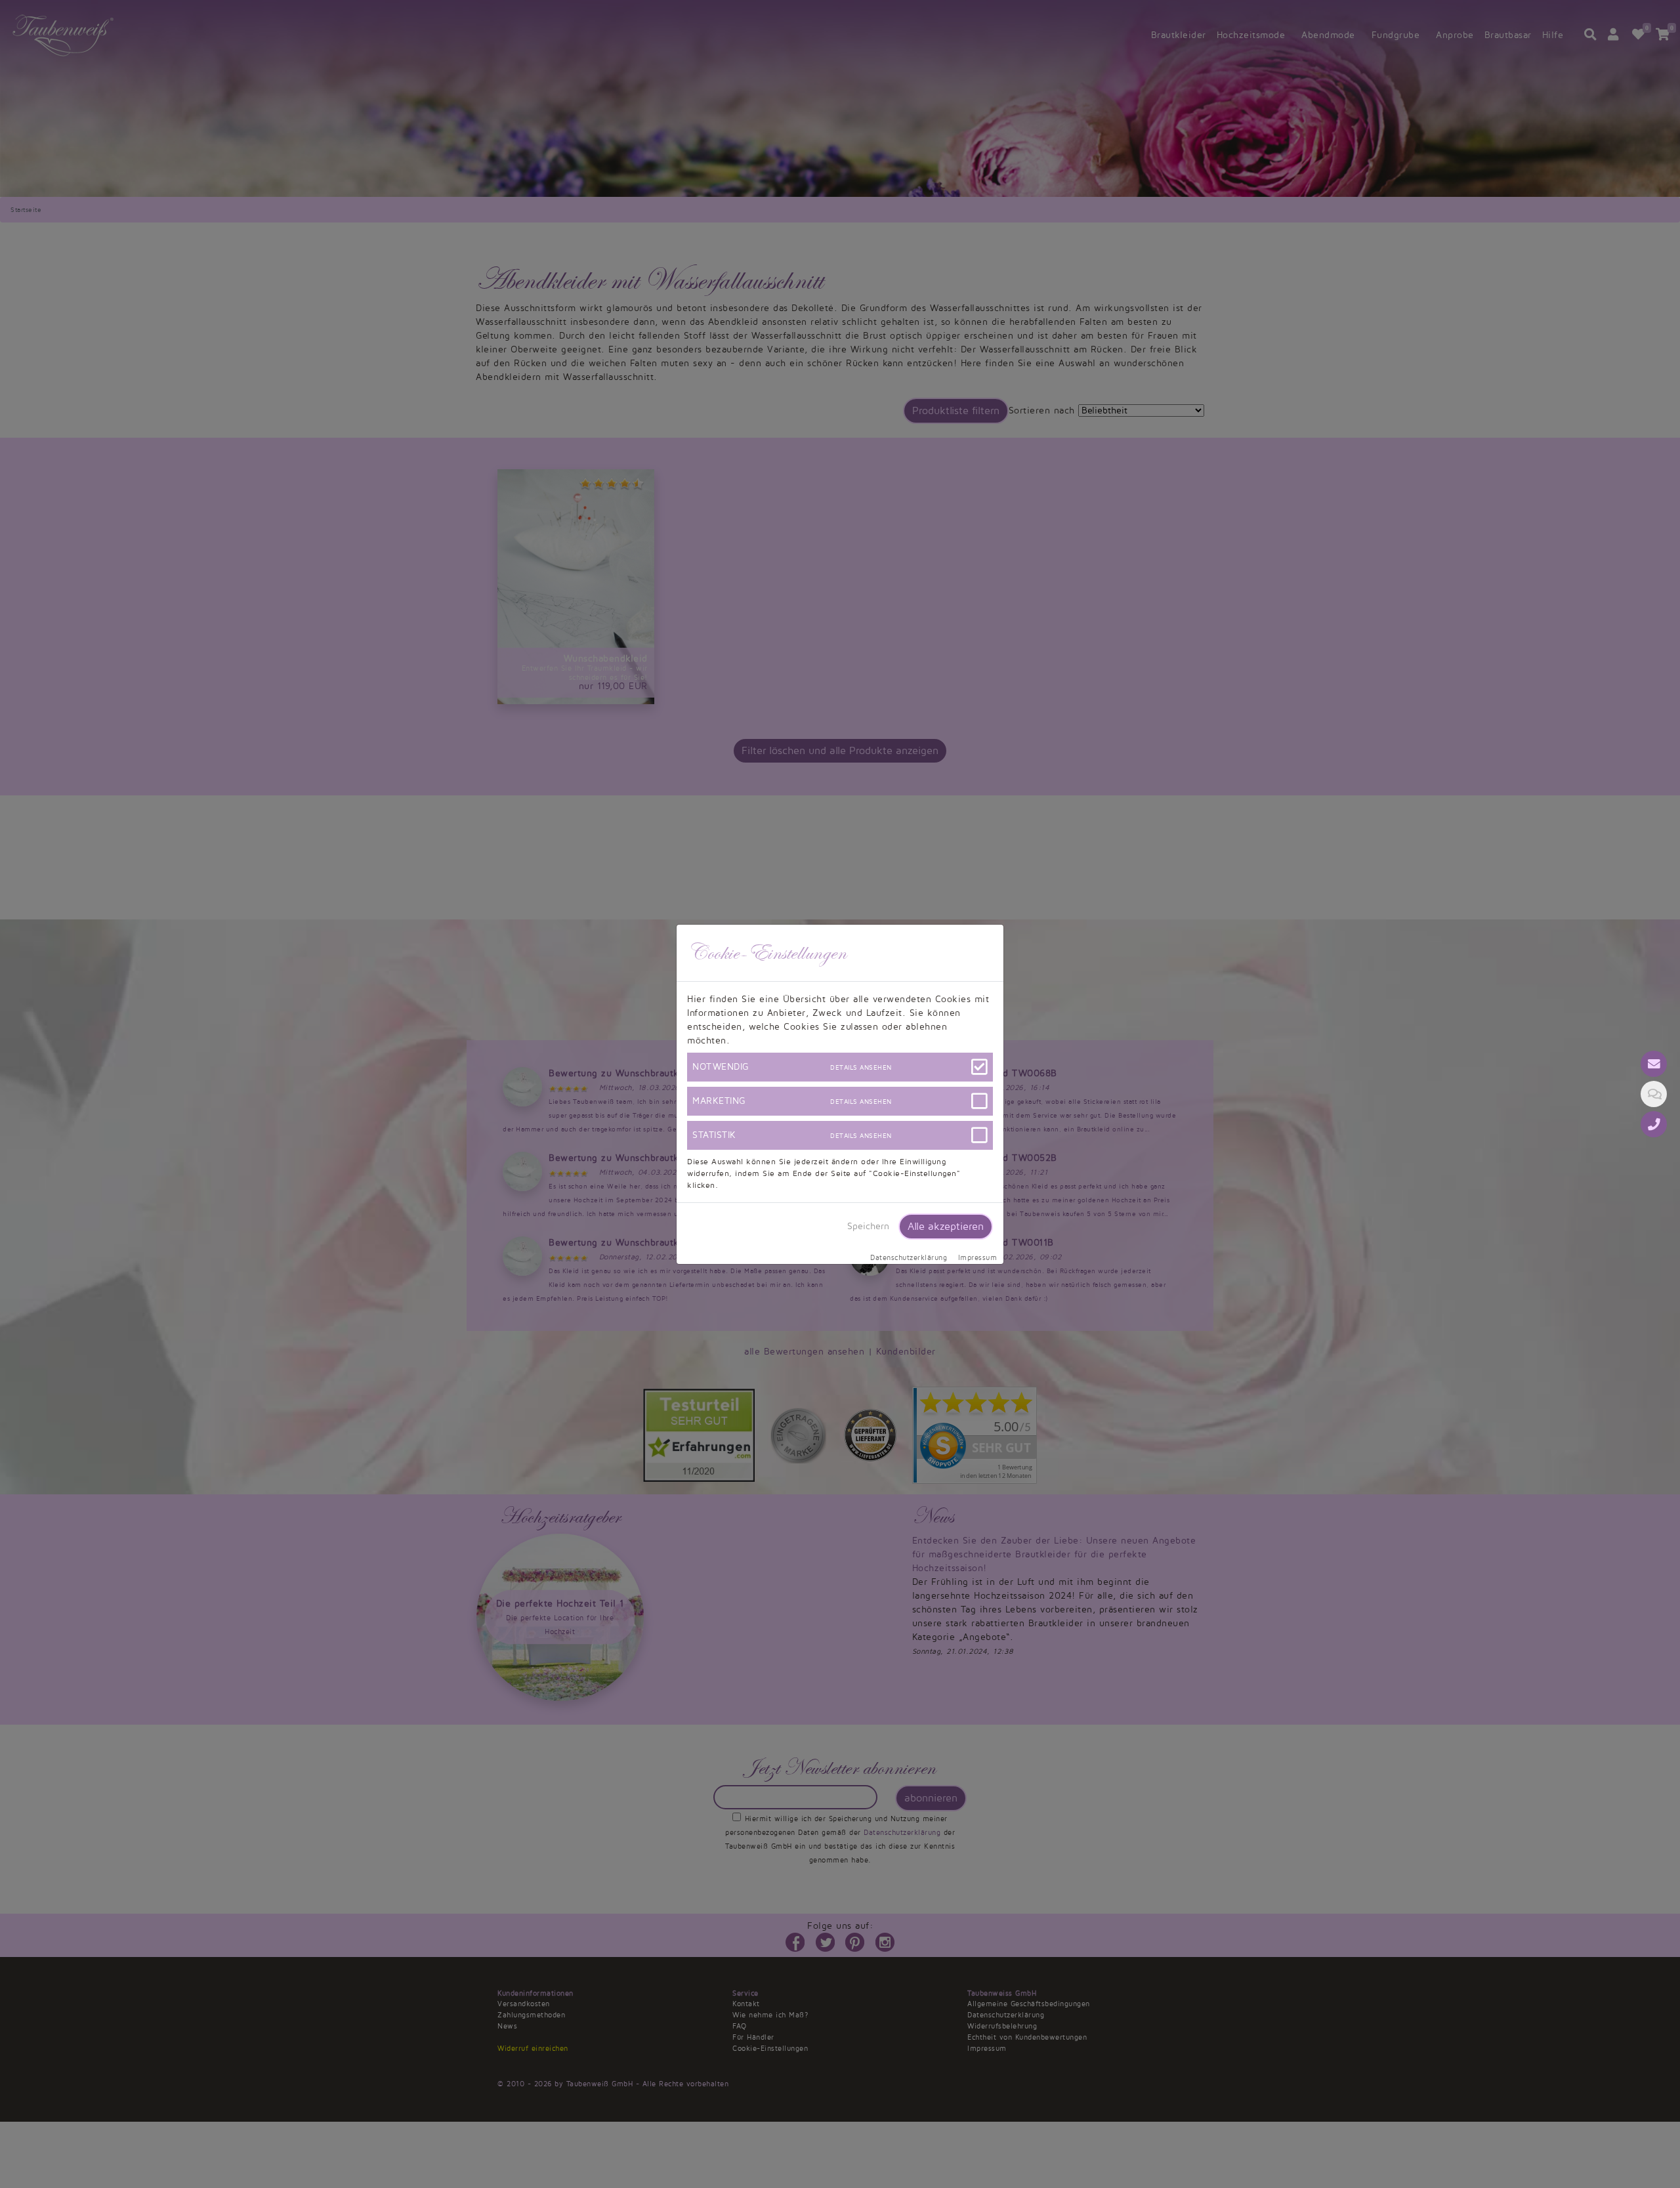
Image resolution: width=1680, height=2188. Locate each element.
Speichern (868, 1226)
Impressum (978, 1258)
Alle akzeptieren (946, 1227)
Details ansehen (861, 1067)
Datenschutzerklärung (909, 1258)
